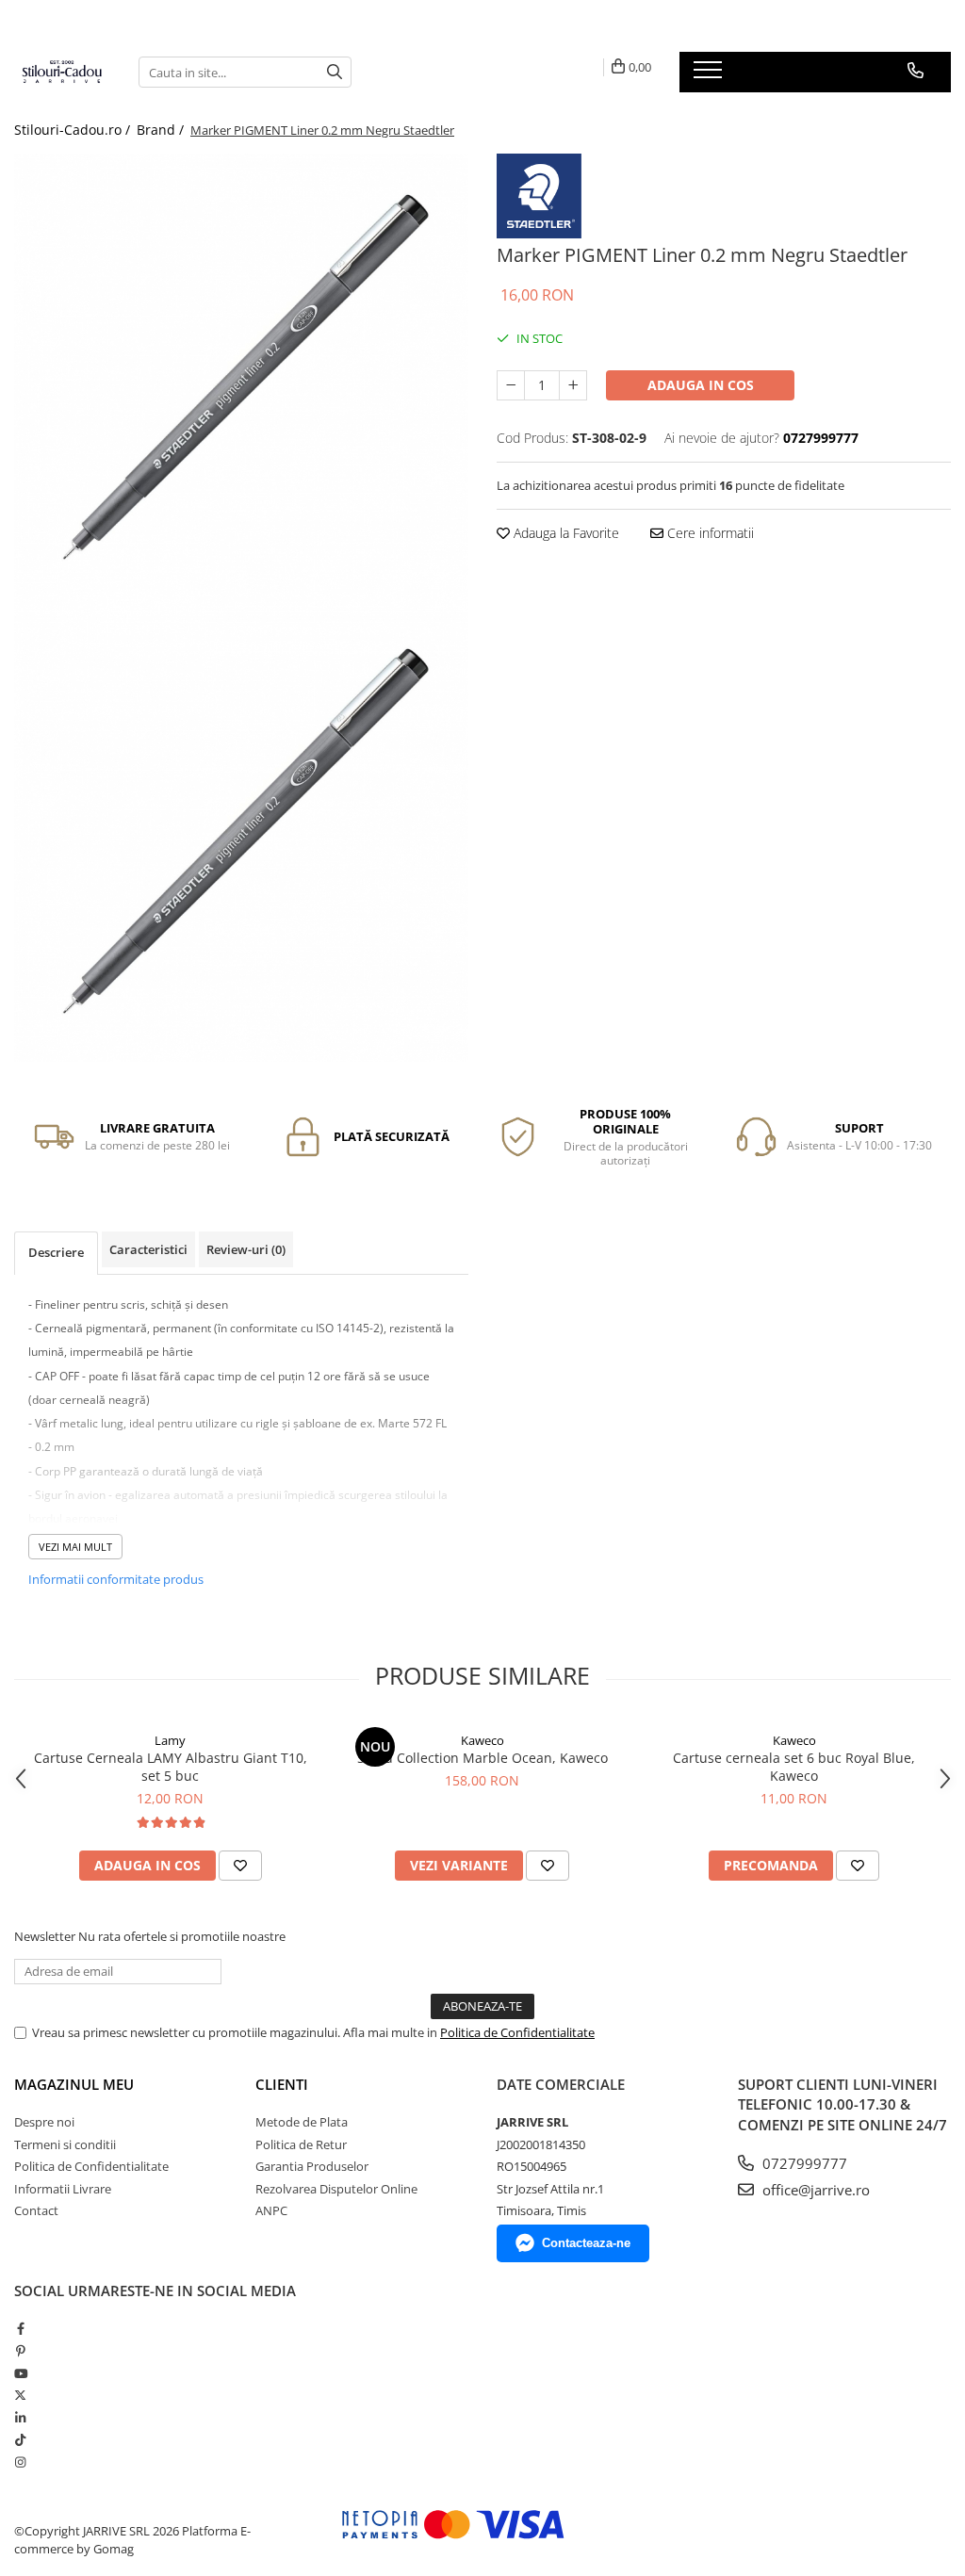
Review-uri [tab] (246, 1249)
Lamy (170, 1740)
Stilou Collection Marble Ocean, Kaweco (482, 1758)
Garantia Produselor (312, 2166)
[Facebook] (20, 2328)
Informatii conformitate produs (116, 1579)
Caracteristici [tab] (148, 1249)
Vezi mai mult (75, 1547)
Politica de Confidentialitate (517, 2032)
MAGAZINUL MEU (74, 2084)
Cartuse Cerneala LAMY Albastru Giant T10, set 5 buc (171, 1767)
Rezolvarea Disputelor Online (336, 2189)
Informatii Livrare (63, 2189)
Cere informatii (709, 533)
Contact (36, 2210)
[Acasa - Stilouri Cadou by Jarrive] (62, 72)
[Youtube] (20, 2373)
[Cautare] (335, 72)
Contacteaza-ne (586, 2243)
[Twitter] (20, 2395)
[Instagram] (20, 2462)
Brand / (162, 130)
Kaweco (482, 1740)
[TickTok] (20, 2439)
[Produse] (710, 75)
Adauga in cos (701, 385)
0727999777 (803, 2163)
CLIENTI (282, 2084)
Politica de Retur (301, 2144)
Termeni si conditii (65, 2144)
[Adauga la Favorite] (240, 1866)
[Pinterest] (20, 2351)
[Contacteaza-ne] (916, 71)
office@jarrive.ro (814, 2190)
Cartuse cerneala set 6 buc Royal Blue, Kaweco (794, 1767)
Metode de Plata (302, 2122)
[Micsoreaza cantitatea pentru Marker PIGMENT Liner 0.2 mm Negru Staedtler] (511, 385)
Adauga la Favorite (564, 533)
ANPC (271, 2210)
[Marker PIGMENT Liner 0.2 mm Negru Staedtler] (241, 381)
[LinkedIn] (20, 2418)
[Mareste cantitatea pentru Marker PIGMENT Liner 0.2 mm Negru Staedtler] (573, 385)
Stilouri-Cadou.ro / (74, 130)
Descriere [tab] (56, 1252)
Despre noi (44, 2122)
